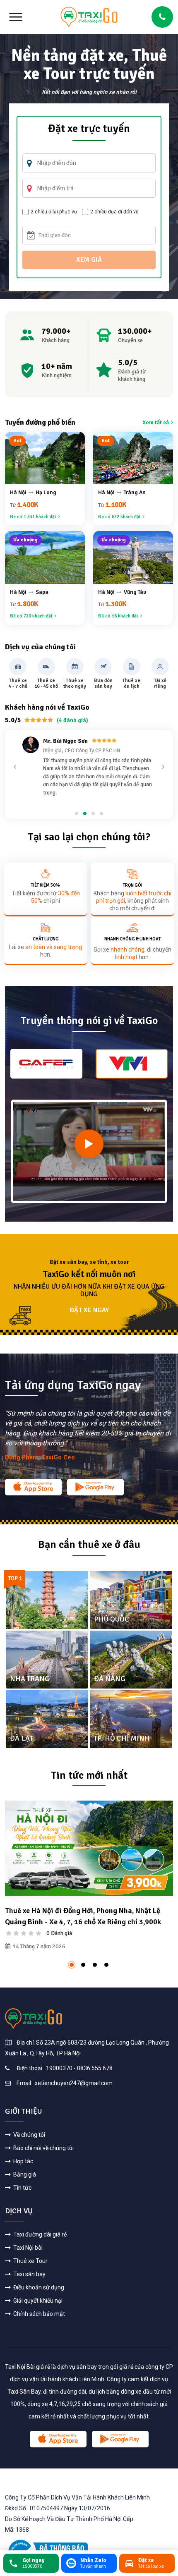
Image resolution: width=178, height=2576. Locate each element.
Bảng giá (24, 2174)
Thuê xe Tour (30, 2261)
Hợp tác (23, 2161)
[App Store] (33, 1487)
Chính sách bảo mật (38, 2314)
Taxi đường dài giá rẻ (39, 2234)
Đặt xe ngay (89, 1310)
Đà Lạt (22, 1738)
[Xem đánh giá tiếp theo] (163, 767)
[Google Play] (95, 1487)
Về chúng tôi (29, 2135)
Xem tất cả (156, 422)
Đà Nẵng (110, 1679)
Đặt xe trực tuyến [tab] (89, 129)
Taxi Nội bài (27, 2248)
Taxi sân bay (29, 2274)
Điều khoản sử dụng (38, 2287)
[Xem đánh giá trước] (15, 767)
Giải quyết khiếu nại (37, 2301)
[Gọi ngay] (162, 17)
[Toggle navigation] (16, 17)
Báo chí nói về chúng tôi (43, 2148)
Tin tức (22, 2188)
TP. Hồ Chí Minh (122, 1738)
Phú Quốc (112, 1619)
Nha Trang (30, 1679)
